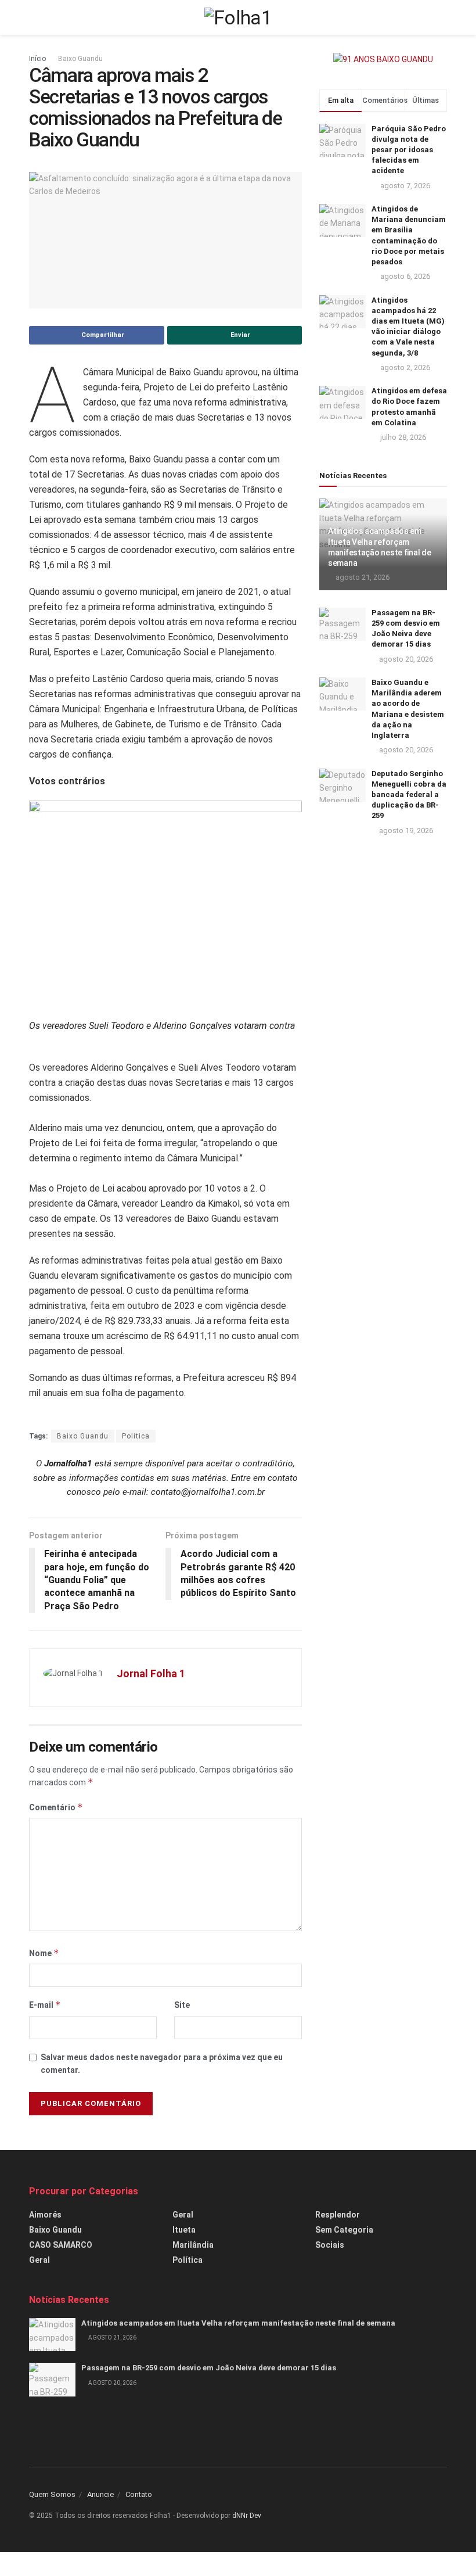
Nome (44, 1953)
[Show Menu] (34, 17)
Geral (39, 2260)
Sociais (330, 2245)
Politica (136, 1436)
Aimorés (45, 2215)
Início (37, 59)
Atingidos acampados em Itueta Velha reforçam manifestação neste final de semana (238, 2323)
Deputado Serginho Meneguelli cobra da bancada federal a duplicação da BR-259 (409, 795)
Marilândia (193, 2245)
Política (187, 2260)
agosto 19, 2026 (405, 830)
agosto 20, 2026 (405, 659)
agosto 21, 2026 (362, 577)
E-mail (45, 2005)
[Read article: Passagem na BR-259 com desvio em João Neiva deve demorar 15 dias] (342, 624)
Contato (139, 2494)
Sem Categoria (344, 2230)
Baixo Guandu (80, 59)
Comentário (56, 1807)
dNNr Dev (247, 2516)
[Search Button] (442, 17)
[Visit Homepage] (238, 17)
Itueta (184, 2230)
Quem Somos (52, 2494)
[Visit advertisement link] (383, 59)
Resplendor (338, 2215)
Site (182, 2005)
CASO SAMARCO (61, 2245)
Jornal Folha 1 (151, 1673)
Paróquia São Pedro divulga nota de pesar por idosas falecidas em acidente (409, 150)
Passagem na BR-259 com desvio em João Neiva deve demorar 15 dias (209, 2368)
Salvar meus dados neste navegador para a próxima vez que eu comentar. (162, 2064)
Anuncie (100, 2494)
